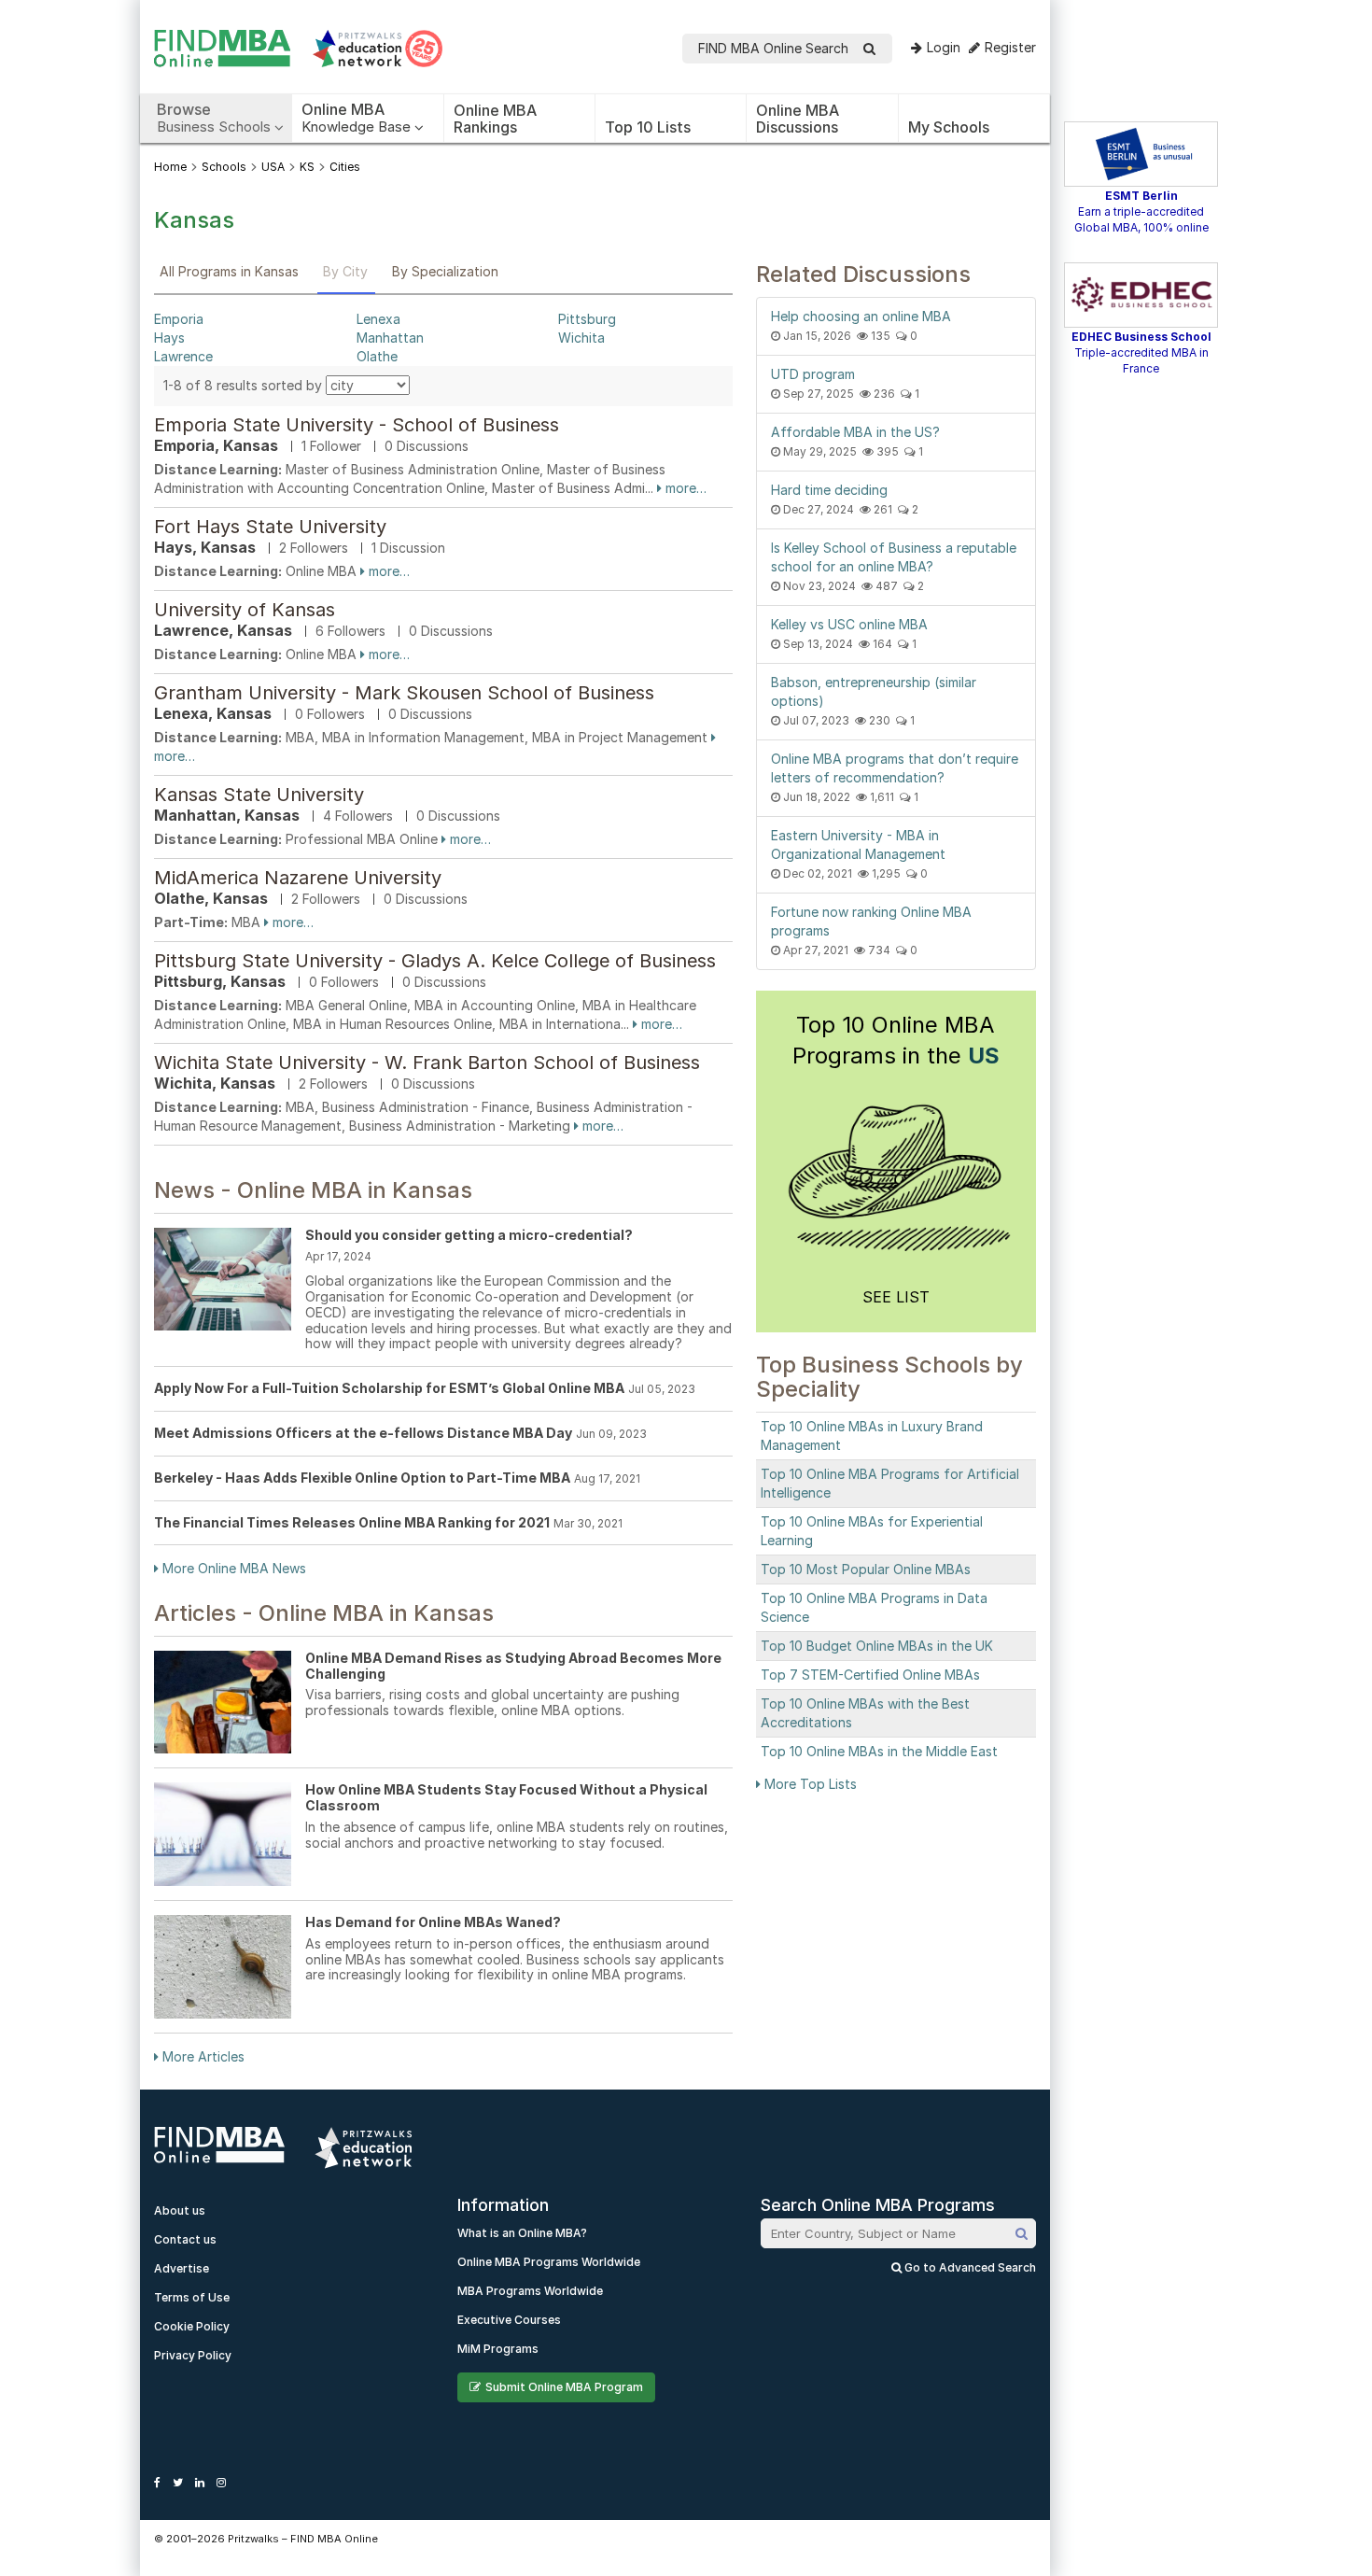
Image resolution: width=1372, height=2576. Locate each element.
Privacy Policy (193, 2355)
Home (170, 167)
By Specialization (445, 271)
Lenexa (378, 319)
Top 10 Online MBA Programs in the (896, 1040)
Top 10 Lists (648, 127)
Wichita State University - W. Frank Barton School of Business (427, 1063)
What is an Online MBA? (522, 2233)
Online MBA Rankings (495, 119)
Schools (224, 167)
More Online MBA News (232, 1568)
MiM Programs (498, 2349)
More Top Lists (809, 1784)
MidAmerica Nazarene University (298, 878)
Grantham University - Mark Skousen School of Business (404, 693)
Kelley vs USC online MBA (849, 624)
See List (896, 1297)
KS (307, 167)
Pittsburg (587, 319)
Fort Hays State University (270, 527)
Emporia (179, 319)
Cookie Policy (192, 2326)
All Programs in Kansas (229, 271)
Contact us (185, 2239)
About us (180, 2210)
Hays (169, 338)
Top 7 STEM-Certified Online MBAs (870, 1675)
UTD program (813, 374)
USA (273, 167)
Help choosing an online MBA (861, 316)
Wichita (581, 338)
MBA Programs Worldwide (530, 2291)
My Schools (949, 127)
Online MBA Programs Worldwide (549, 2262)
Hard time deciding (829, 490)
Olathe (377, 356)
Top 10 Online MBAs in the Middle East (879, 1751)
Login (944, 47)
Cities (345, 167)
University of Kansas (245, 610)
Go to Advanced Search (969, 2267)
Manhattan (390, 338)
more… (684, 488)
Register (1010, 47)
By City (345, 271)
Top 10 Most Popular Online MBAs (866, 1569)
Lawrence (183, 356)
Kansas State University (259, 795)
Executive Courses (509, 2320)
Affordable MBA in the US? (855, 432)
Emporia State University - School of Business (357, 425)
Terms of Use (192, 2297)
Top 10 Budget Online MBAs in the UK (877, 1646)
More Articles (202, 2056)
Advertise (182, 2268)
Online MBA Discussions (798, 119)
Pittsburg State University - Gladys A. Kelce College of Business (435, 961)
